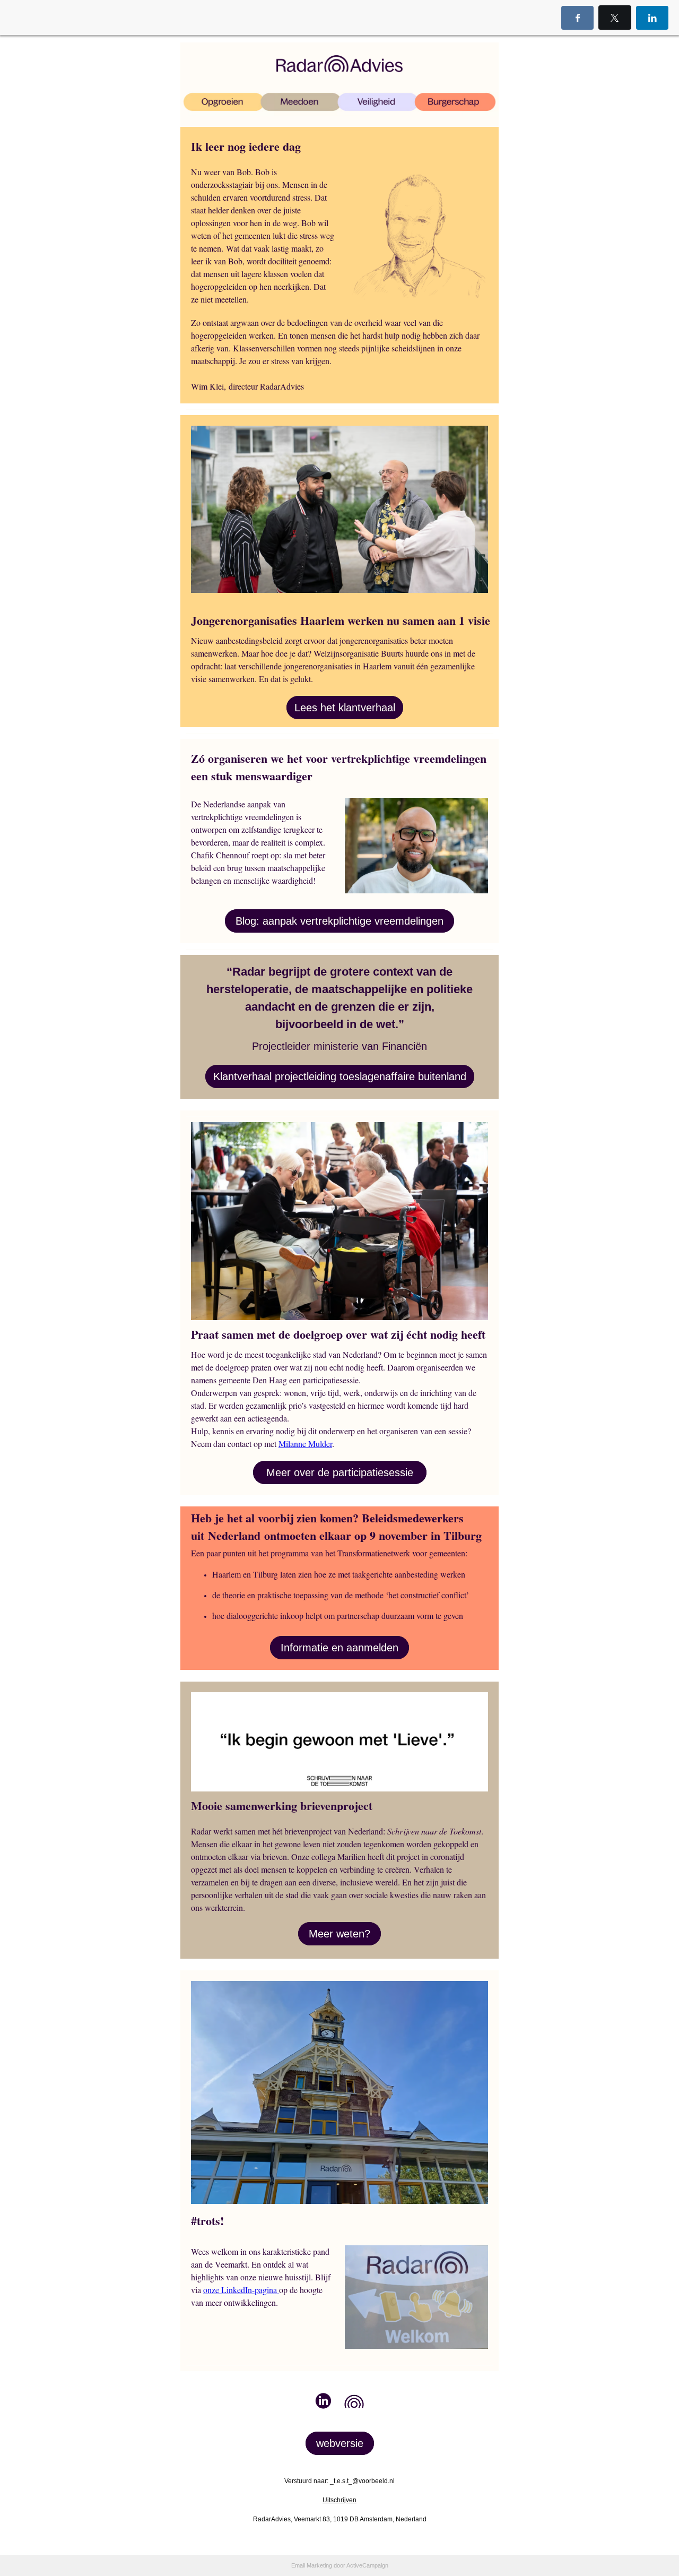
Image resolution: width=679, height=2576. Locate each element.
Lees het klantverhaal (345, 708)
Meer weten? (339, 1934)
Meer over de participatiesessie (340, 1472)
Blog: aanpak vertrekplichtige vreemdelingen (339, 921)
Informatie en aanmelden (339, 1648)
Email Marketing (312, 2565)
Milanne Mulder (305, 1444)
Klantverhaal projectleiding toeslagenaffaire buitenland (340, 1076)
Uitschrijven (339, 2500)
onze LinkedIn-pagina (241, 2290)
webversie (340, 2443)
